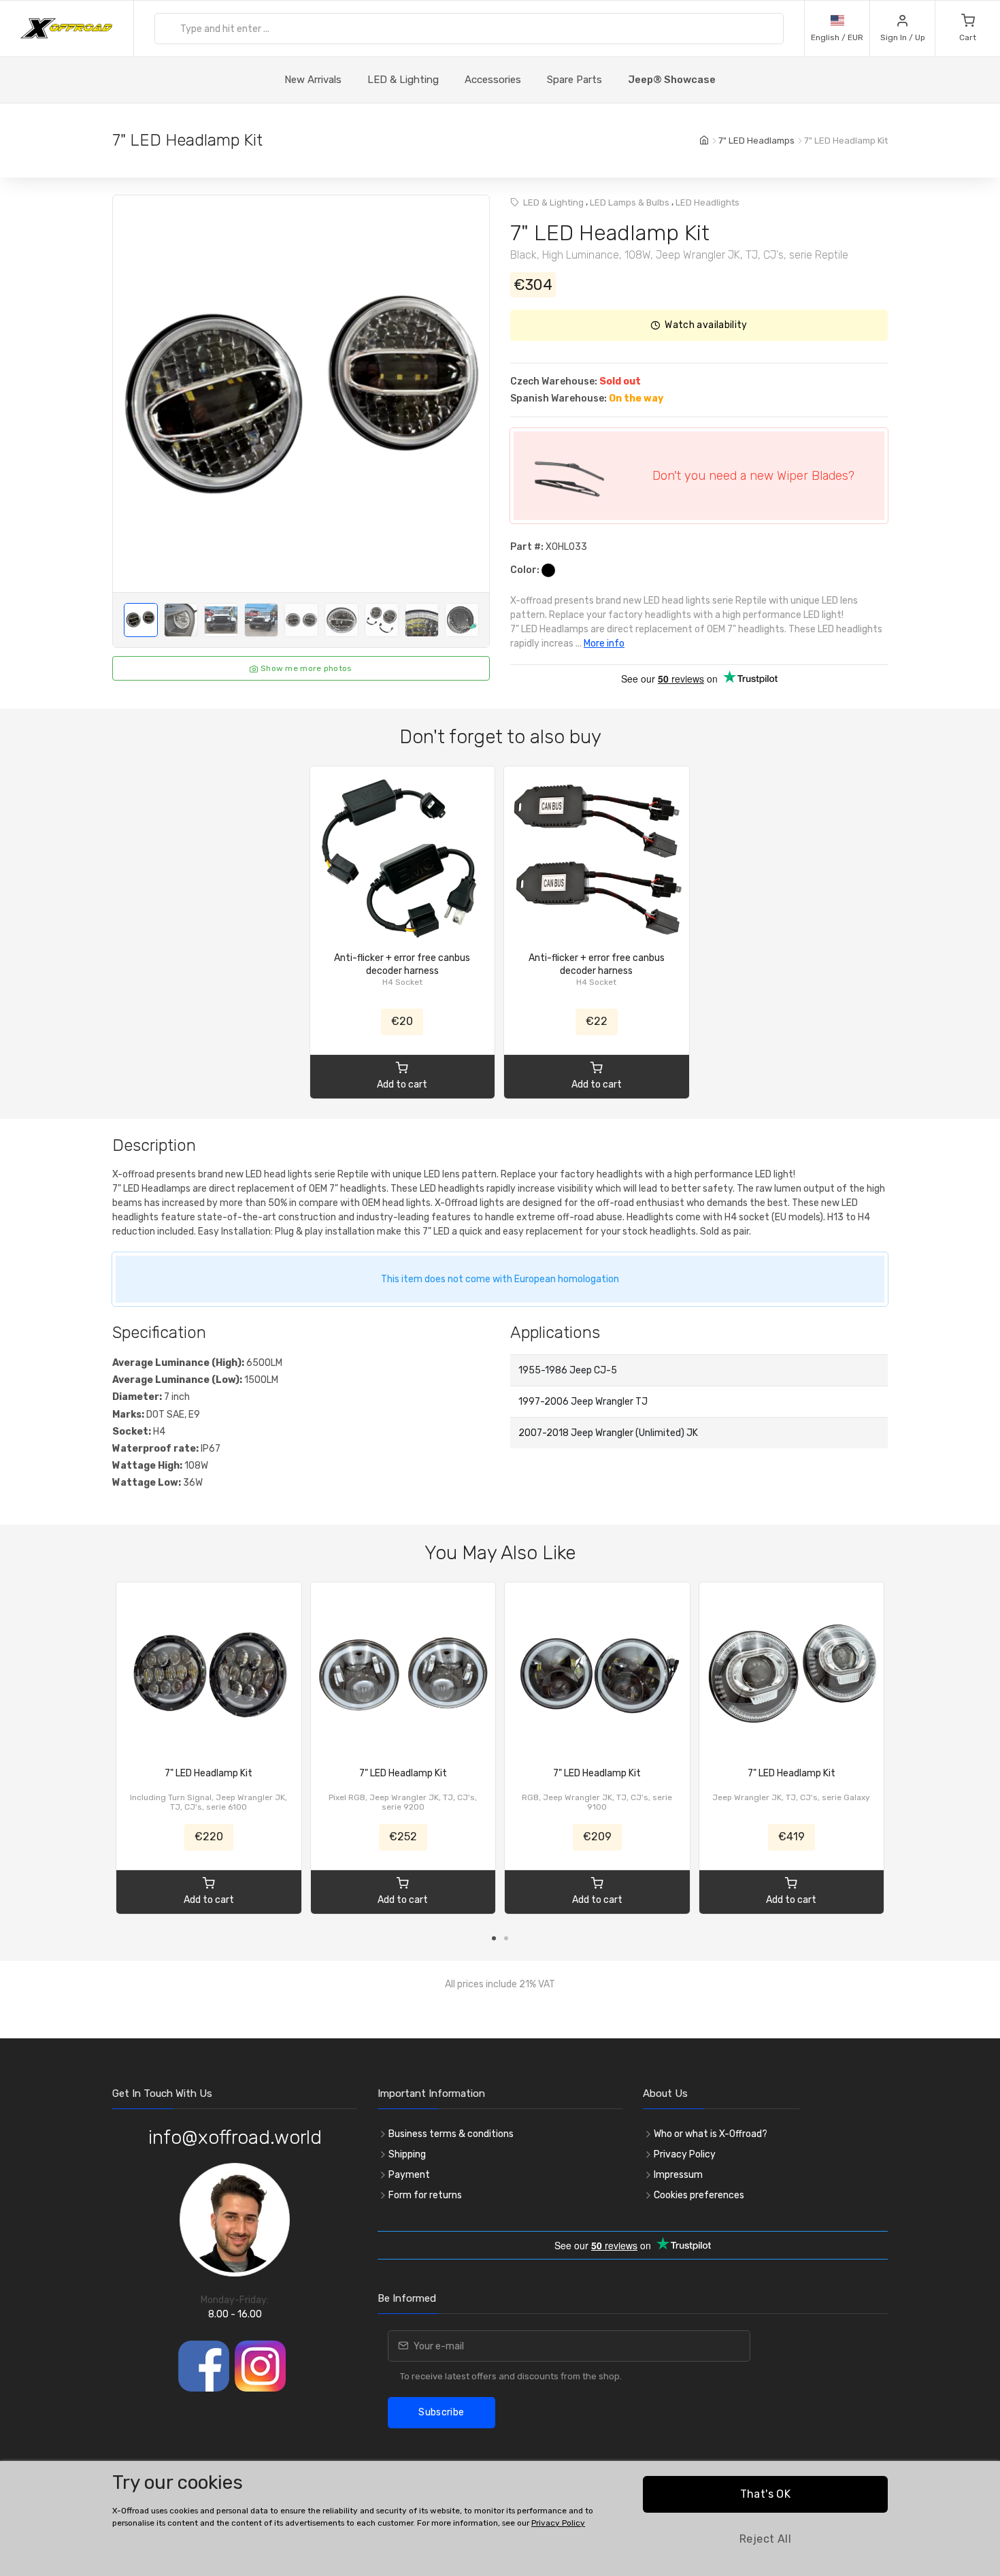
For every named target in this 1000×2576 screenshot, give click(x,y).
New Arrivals (313, 80)
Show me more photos (305, 668)
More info (604, 643)
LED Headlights (707, 202)
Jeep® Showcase (672, 80)
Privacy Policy (685, 2154)
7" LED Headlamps (756, 141)
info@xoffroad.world (235, 2137)
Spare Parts (574, 80)
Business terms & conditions (451, 2134)
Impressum (678, 2175)
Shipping (407, 2154)
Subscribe (441, 2412)
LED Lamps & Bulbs (630, 202)
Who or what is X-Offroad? (711, 2134)
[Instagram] (260, 2366)
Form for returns (425, 2195)
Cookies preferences (699, 2195)
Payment (409, 2175)
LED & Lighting (403, 80)
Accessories (493, 80)
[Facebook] (204, 2366)
